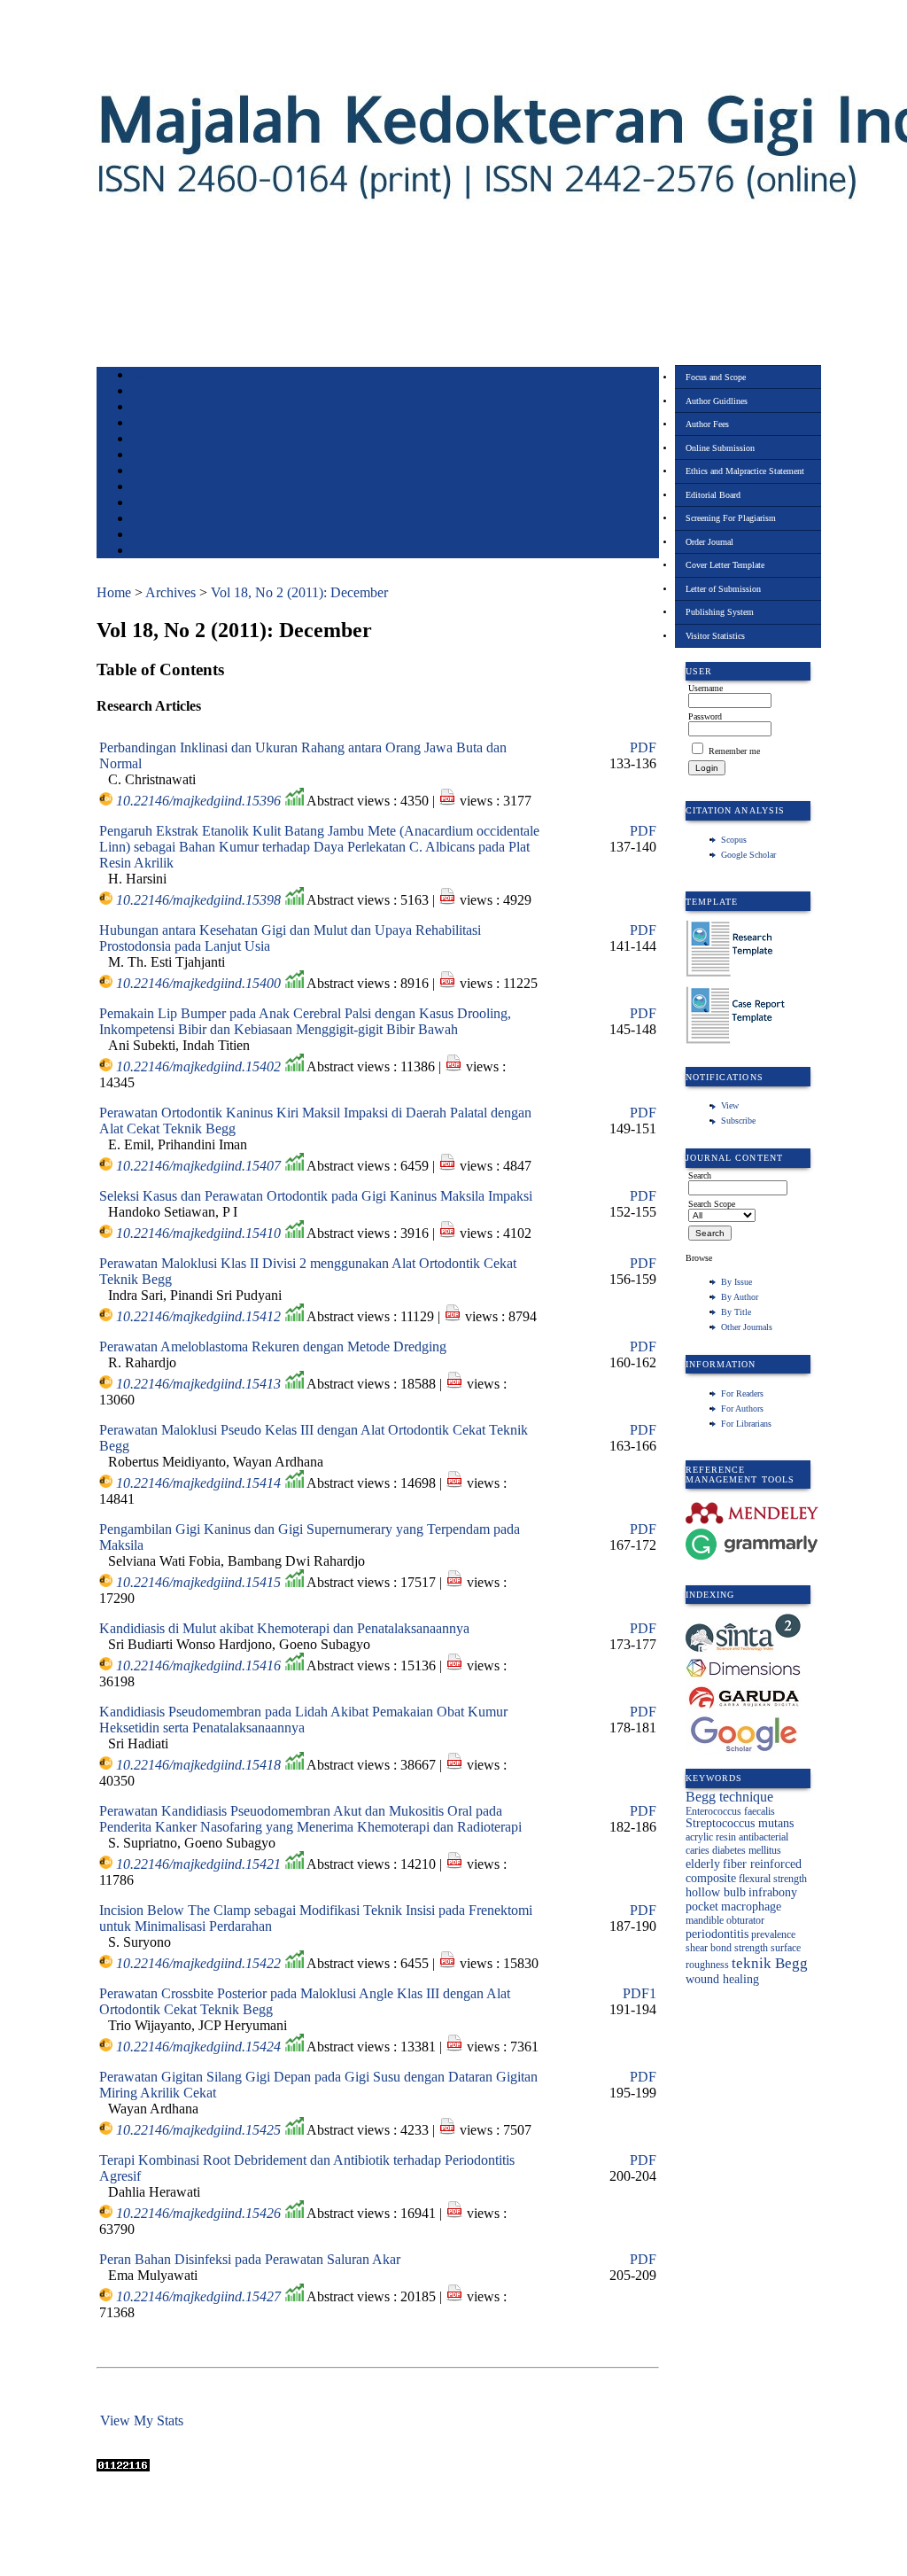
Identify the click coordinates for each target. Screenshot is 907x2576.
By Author (740, 1297)
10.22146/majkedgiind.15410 (198, 1233)
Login (144, 408)
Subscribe (738, 1121)
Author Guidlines (717, 401)
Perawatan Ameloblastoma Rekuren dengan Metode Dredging (273, 1346)
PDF (643, 747)
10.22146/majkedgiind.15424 (198, 2047)
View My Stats (142, 2420)
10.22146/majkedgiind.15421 (198, 1864)
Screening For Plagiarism (731, 518)
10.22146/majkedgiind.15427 (198, 2296)
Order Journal (709, 542)
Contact (147, 552)
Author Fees (707, 424)
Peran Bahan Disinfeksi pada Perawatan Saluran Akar (250, 2259)
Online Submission (720, 448)
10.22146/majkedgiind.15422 (198, 1963)
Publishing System (720, 612)
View (730, 1105)
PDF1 (640, 1993)
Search (145, 440)
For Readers (742, 1393)
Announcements (163, 488)
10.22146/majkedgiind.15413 (198, 1384)
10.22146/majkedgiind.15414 (198, 1483)
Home (143, 376)
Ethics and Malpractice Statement (745, 471)
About (144, 392)
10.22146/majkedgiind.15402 (198, 1066)
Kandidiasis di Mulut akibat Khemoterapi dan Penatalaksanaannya (284, 1628)
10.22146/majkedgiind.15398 (198, 900)
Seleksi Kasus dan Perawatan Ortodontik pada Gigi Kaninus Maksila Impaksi (316, 1196)
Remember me (734, 751)
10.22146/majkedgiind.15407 (198, 1166)
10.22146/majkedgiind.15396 (198, 801)
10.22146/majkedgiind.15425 (198, 2130)
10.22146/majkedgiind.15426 (198, 2213)
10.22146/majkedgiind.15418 (198, 1765)
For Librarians (746, 1424)
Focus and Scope (716, 377)
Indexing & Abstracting (178, 520)
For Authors (742, 1409)
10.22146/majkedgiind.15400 (198, 983)
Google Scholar (748, 855)
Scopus (734, 840)
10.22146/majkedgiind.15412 (198, 1316)
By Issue (736, 1282)
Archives (149, 472)
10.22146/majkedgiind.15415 (198, 1582)
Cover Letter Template (725, 565)
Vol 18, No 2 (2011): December (299, 592)
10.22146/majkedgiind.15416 (198, 1665)
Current (147, 456)
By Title (736, 1312)
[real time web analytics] (123, 2467)
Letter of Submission (723, 589)
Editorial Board (713, 495)
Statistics (151, 504)
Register (148, 424)
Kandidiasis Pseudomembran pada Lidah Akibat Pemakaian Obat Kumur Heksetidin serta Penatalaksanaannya (303, 1720)
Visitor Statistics (715, 636)
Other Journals (747, 1327)
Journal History (163, 536)
